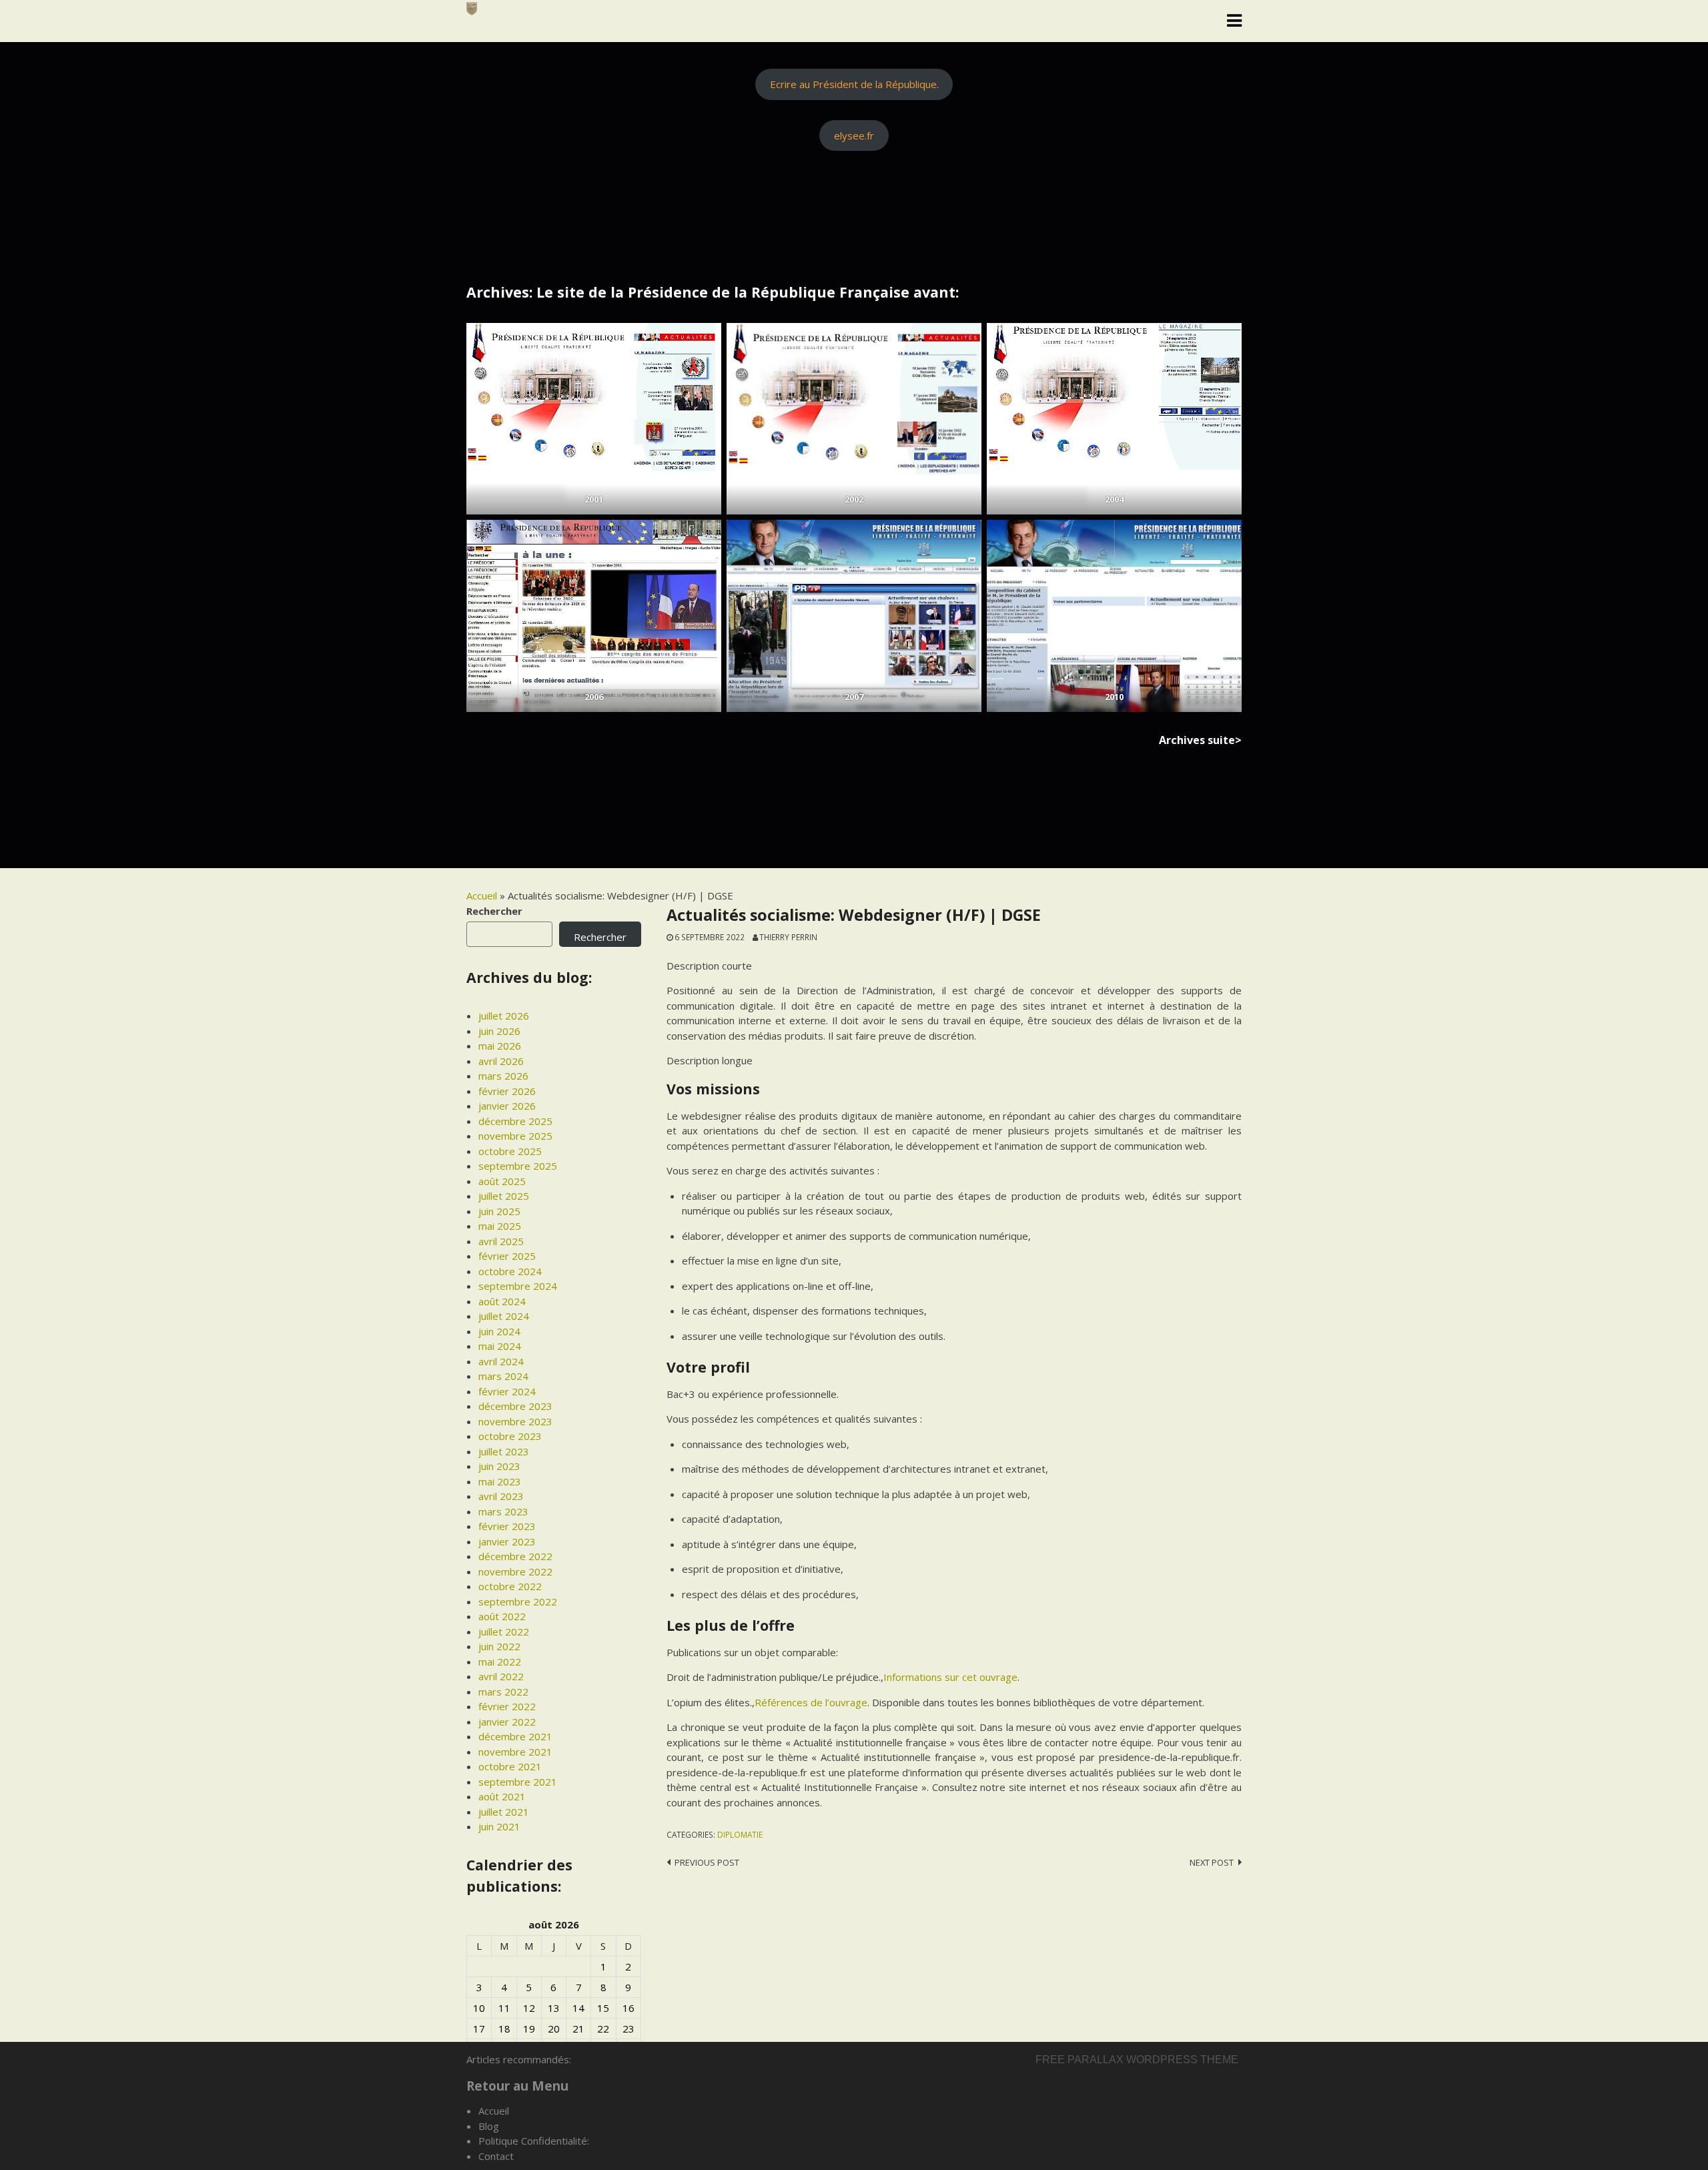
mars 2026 (503, 1076)
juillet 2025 (504, 1196)
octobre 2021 (510, 1766)
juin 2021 (499, 1826)
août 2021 (502, 1796)
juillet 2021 (504, 1812)
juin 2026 (499, 1031)
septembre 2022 (518, 1601)
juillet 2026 (504, 1016)
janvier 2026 (507, 1106)
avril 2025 (501, 1241)
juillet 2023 (504, 1451)
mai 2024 (500, 1346)
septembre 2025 (518, 1166)
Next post (1212, 1862)
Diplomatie (740, 1834)
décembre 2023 (515, 1406)
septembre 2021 (518, 1782)
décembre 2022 (515, 1556)
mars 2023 (503, 1511)
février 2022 (507, 1706)
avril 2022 (501, 1676)
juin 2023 (499, 1466)
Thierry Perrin (788, 937)
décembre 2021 (515, 1736)
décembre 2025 (515, 1121)
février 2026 (507, 1091)
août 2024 (502, 1301)
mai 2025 (500, 1226)
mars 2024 (503, 1376)
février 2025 (507, 1256)
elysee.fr (854, 135)
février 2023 (507, 1526)
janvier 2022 (507, 1722)
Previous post (707, 1862)
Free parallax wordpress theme (1137, 2060)
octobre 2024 (510, 1271)
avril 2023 (501, 1496)
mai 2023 (500, 1481)
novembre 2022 (515, 1571)
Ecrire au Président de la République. (854, 84)
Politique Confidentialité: (534, 2141)
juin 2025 (499, 1211)
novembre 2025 (515, 1136)
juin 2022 (499, 1646)
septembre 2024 (518, 1286)
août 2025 (502, 1181)
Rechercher (494, 911)
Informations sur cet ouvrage (950, 1677)
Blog (489, 2126)
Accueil (482, 895)
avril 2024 (501, 1361)
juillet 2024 (504, 1316)
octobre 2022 (510, 1586)
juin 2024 (499, 1331)
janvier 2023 (507, 1541)
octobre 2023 (510, 1436)
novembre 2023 (515, 1421)
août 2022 (502, 1616)
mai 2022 (500, 1662)
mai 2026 (500, 1046)
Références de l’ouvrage (811, 1702)
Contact (496, 2156)
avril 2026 (501, 1061)
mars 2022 (503, 1692)
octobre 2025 (510, 1151)
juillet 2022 (504, 1632)
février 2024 (507, 1391)
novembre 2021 (515, 1752)
